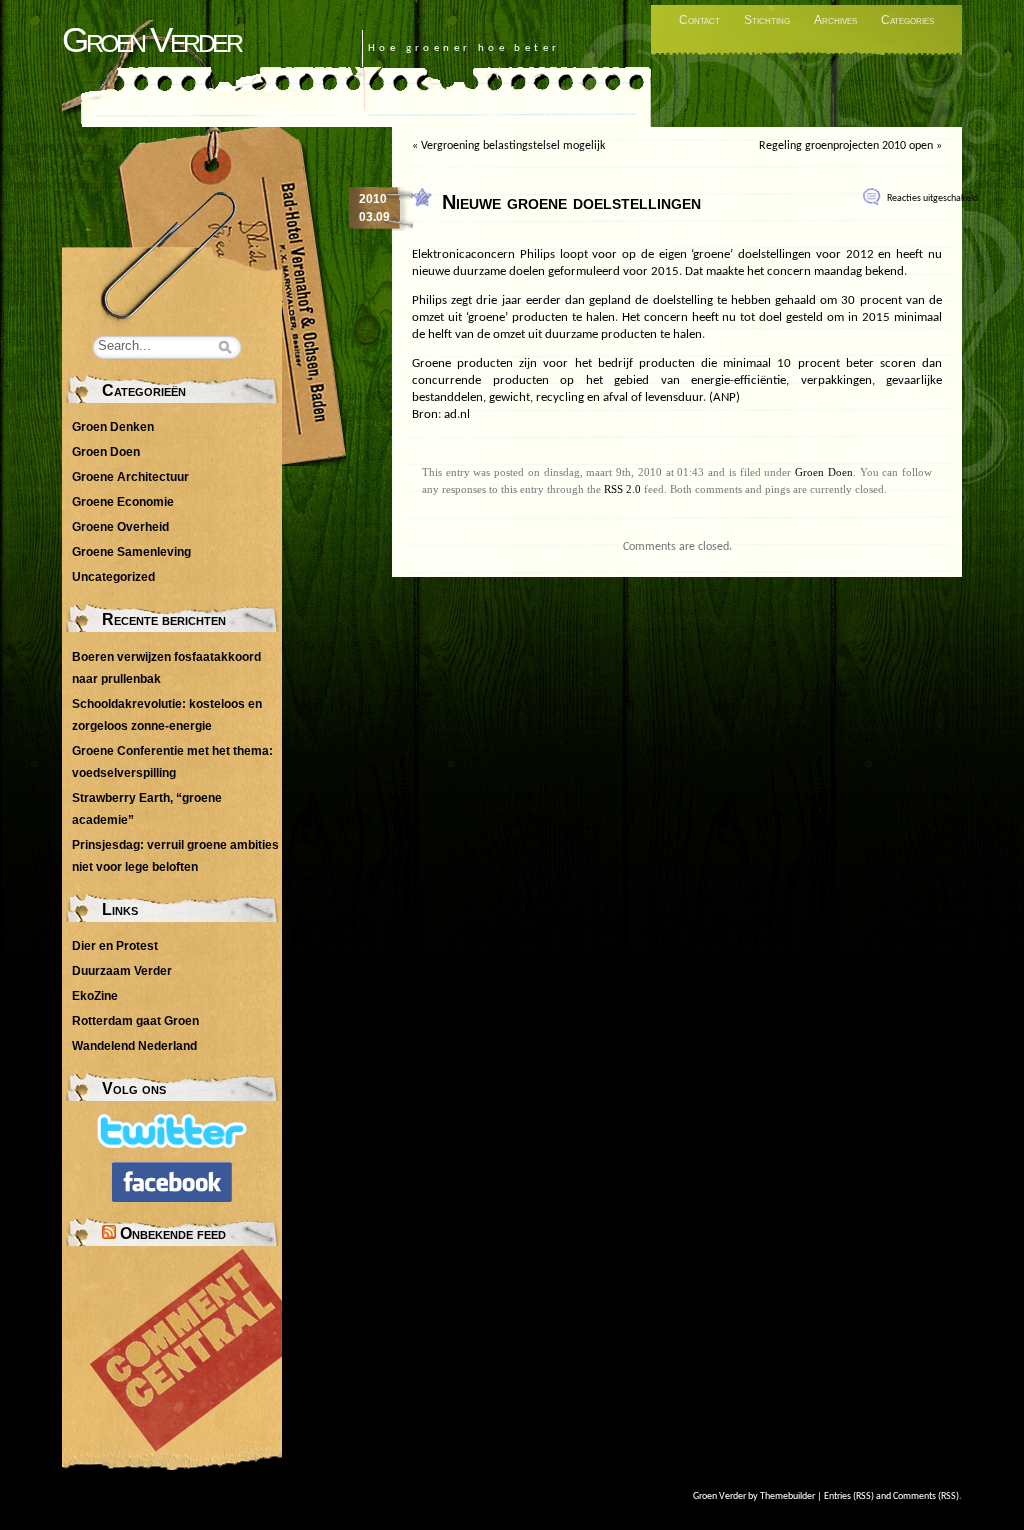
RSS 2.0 (622, 489)
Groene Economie (123, 502)
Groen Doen (824, 472)
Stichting (767, 20)
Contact (699, 20)
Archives (835, 20)
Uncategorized (113, 577)
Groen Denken (113, 427)
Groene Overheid (120, 527)
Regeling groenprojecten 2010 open (846, 146)
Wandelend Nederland (134, 1046)
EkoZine (95, 996)
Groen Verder (151, 39)
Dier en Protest (115, 946)
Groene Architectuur (130, 477)
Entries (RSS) (849, 1496)
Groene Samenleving (131, 552)
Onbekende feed (173, 1233)
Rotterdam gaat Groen (135, 1021)
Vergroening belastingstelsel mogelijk (513, 146)
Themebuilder (787, 1496)
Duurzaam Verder (122, 971)
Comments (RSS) (926, 1496)
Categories (907, 20)
